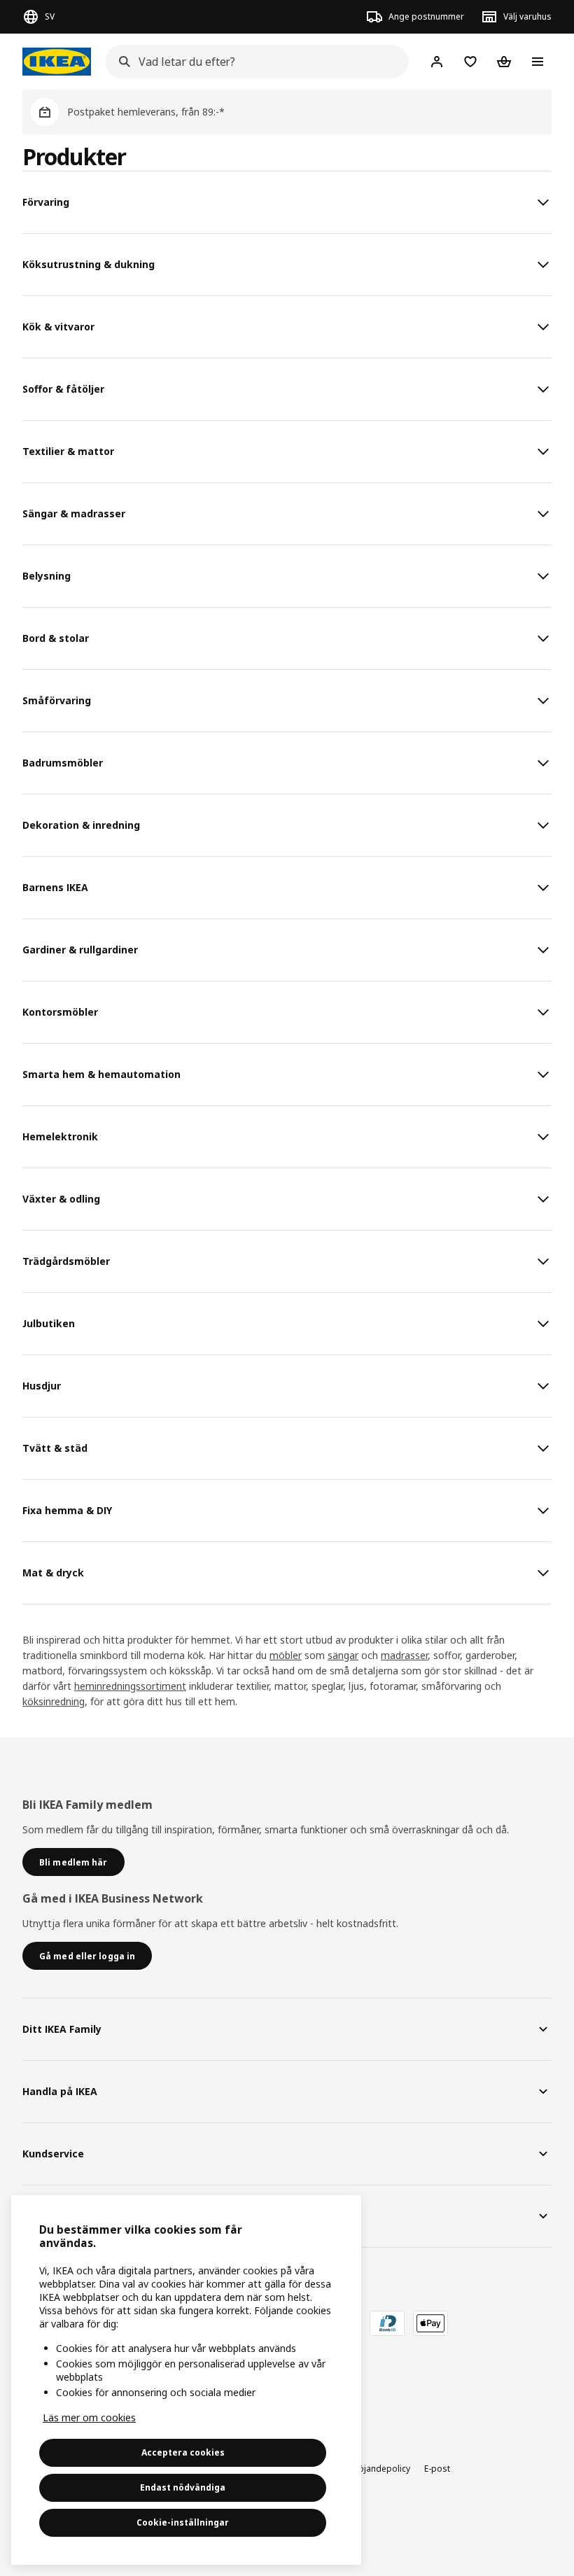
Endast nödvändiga (183, 2487)
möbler (286, 1655)
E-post (437, 2469)
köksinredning (54, 1701)
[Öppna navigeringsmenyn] (538, 62)
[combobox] (253, 62)
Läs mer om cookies (89, 2417)
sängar (343, 1655)
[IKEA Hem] (57, 62)
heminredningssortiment (130, 1686)
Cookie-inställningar (183, 2522)
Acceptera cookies (183, 2452)
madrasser (404, 1655)
